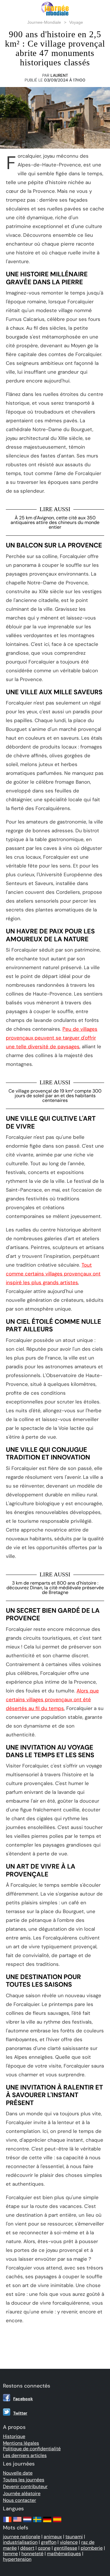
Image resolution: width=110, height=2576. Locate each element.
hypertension (17, 2559)
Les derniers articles (25, 2455)
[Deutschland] (47, 2522)
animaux (53, 2537)
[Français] (7, 2522)
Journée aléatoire (22, 2494)
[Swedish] (37, 2522)
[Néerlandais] (27, 2522)
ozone (44, 2548)
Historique (14, 2436)
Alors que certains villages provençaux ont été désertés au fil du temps (52, 1699)
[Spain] (57, 2522)
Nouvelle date (18, 2473)
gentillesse (66, 2548)
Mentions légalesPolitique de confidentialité (32, 2446)
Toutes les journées (24, 2480)
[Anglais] (17, 2522)
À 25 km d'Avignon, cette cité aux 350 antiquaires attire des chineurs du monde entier (55, 522)
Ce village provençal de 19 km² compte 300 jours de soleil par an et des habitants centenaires (55, 1096)
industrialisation (20, 2542)
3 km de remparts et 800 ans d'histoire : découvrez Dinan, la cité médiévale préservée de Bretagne (55, 1588)
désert (27, 2548)
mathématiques (64, 2554)
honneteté (32, 2554)
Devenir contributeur (25, 2486)
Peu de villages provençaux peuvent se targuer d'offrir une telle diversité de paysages (52, 1038)
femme (10, 2554)
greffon (49, 2542)
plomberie (92, 2548)
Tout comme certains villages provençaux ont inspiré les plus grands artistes (53, 1274)
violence (69, 2542)
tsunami (74, 2537)
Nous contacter (20, 2500)
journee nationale (22, 2537)
